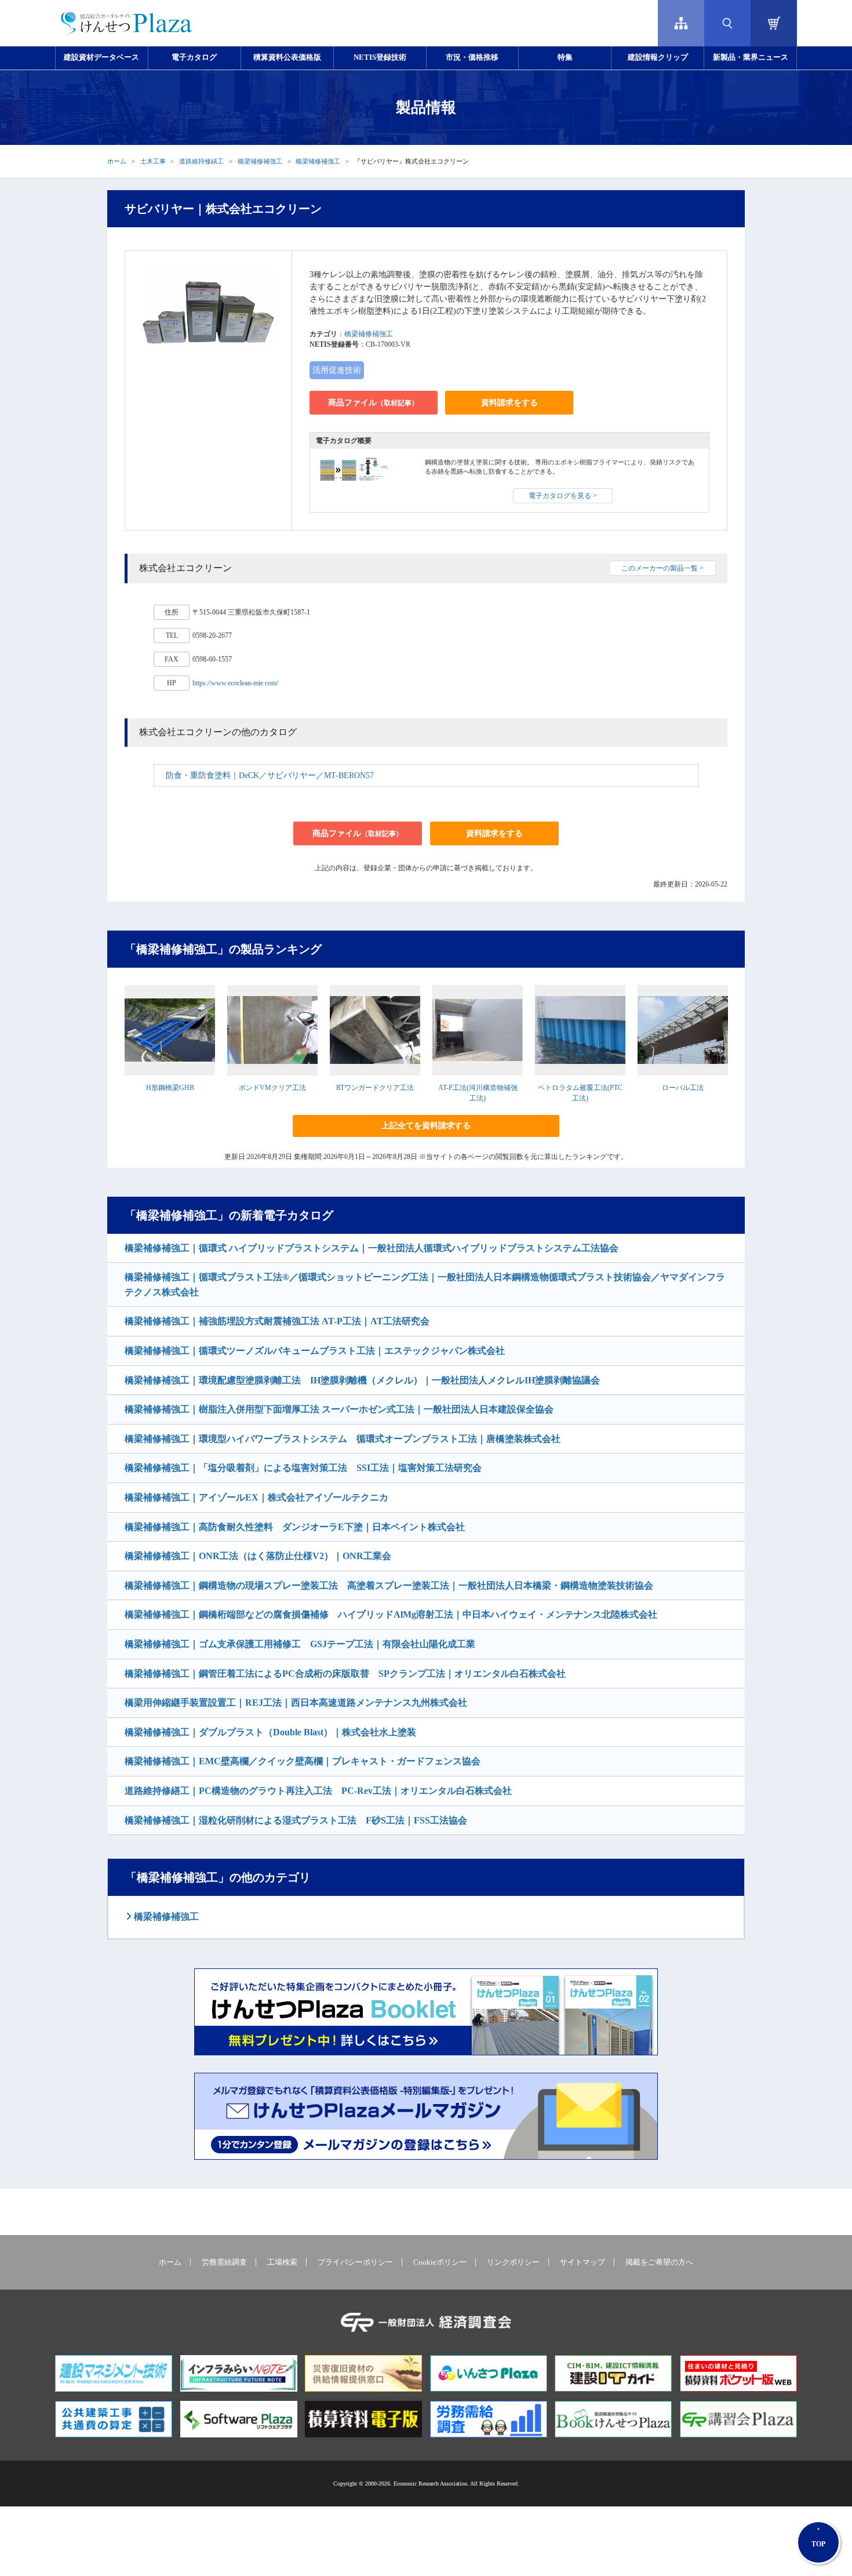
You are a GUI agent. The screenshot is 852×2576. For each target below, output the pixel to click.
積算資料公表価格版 (287, 57)
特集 (565, 57)
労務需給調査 (224, 2262)
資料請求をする (509, 403)
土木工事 (153, 161)
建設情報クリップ (658, 57)
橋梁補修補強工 (260, 161)
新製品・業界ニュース (751, 57)
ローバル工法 (683, 1088)
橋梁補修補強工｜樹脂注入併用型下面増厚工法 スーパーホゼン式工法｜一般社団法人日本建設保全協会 (339, 1409)
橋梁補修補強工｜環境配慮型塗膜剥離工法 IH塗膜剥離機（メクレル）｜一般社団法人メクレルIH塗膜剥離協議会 (362, 1380)
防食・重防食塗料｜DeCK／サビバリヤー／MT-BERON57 (270, 775)
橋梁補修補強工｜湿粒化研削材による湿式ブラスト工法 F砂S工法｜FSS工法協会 (296, 1820)
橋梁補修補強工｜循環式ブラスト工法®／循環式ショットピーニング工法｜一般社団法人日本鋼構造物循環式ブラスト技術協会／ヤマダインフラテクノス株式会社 (425, 1285)
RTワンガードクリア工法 (375, 1088)
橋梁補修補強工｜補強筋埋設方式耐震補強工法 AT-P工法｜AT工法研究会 (277, 1321)
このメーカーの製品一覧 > (662, 568)
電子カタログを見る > (563, 496)
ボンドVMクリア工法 (272, 1088)
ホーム (117, 161)
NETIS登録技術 (380, 57)
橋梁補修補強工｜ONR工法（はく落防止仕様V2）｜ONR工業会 (258, 1556)
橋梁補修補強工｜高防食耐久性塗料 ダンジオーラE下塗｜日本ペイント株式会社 (295, 1527)
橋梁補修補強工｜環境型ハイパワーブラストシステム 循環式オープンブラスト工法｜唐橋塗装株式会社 (343, 1439)
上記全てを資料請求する (426, 1126)
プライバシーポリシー (355, 2262)
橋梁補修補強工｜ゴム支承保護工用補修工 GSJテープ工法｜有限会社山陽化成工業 (300, 1644)
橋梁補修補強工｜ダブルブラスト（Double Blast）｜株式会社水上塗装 (270, 1732)
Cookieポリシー (440, 2262)
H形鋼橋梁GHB (170, 1088)
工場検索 (282, 2262)
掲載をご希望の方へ (659, 2262)
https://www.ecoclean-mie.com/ (235, 683)
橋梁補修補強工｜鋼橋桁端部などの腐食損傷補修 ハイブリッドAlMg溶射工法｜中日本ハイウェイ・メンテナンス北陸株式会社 (391, 1614)
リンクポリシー (513, 2262)
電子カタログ (194, 57)
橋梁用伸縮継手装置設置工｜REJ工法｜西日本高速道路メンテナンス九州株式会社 (296, 1703)
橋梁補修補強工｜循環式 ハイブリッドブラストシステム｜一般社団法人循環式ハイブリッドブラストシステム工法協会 (372, 1248)
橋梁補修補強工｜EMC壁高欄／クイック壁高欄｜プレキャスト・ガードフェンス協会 (303, 1761)
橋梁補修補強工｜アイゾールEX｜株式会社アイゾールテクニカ (256, 1497)
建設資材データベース (101, 57)
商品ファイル (373, 403)
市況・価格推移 (472, 57)
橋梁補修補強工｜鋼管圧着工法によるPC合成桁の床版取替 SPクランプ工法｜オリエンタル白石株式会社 (345, 1674)
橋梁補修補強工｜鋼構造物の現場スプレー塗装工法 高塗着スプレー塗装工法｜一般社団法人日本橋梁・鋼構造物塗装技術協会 (389, 1585)
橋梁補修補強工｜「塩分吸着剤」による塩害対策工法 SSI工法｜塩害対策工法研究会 (303, 1468)
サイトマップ (582, 2262)
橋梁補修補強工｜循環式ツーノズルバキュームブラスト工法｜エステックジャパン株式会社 (315, 1351)
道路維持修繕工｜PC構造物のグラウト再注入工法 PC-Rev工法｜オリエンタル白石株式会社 (318, 1791)
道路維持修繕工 (201, 161)
